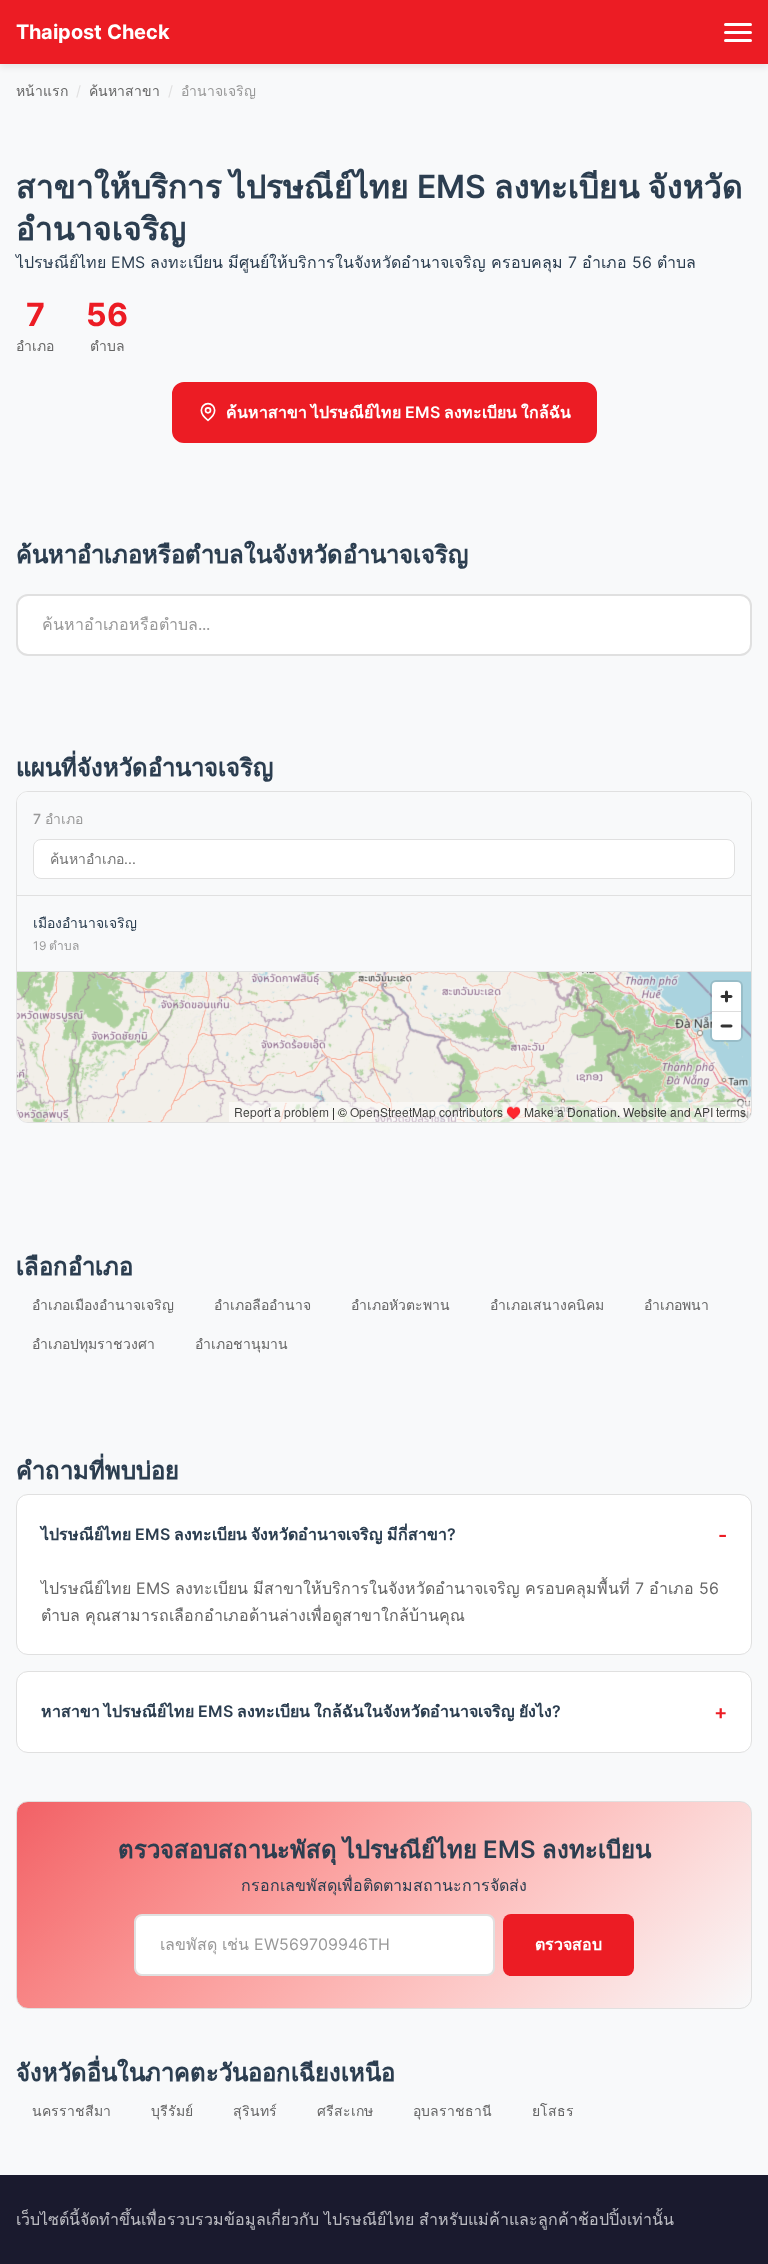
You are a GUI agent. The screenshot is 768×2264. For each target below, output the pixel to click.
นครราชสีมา (71, 2110)
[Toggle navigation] (738, 32)
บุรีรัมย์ (172, 2110)
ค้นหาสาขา (124, 90)
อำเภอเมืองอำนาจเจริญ (103, 1304)
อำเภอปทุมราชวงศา (93, 1343)
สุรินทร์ (255, 2110)
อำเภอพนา (676, 1304)
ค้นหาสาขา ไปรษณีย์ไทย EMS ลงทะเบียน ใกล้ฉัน (398, 412)
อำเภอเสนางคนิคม (547, 1304)
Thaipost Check (93, 32)
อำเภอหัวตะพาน (400, 1304)
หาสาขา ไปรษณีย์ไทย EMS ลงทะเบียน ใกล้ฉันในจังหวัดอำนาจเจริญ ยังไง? (301, 1711)
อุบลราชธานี (452, 2110)
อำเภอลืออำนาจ (262, 1304)
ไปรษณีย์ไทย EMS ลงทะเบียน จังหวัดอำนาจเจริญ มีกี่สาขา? (248, 1534)
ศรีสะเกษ (345, 2110)
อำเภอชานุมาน (241, 1343)
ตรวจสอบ (568, 1944)
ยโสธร (553, 2110)
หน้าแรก (42, 90)
